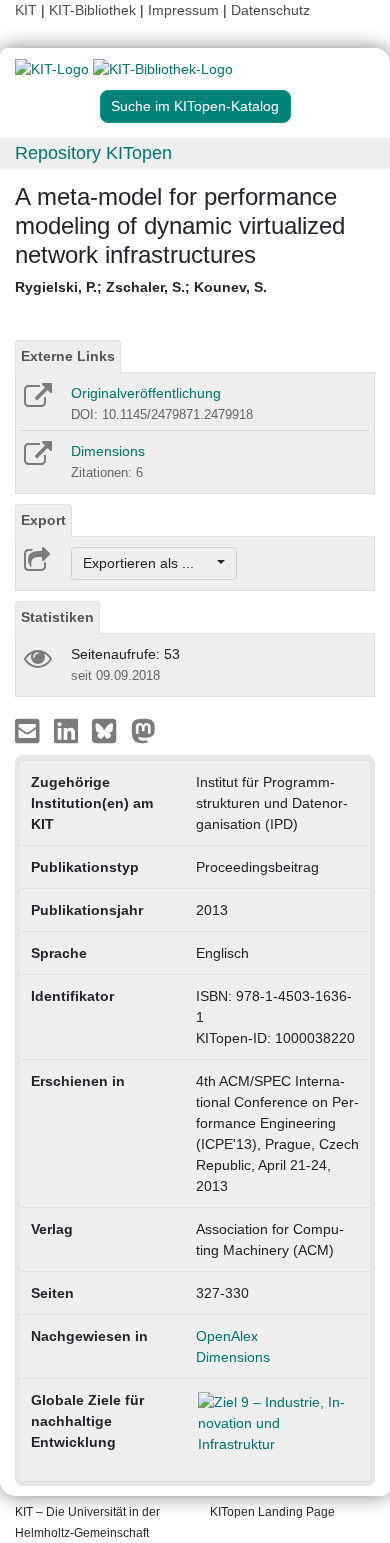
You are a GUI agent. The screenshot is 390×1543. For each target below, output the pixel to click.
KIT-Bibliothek (94, 10)
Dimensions (108, 451)
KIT (26, 10)
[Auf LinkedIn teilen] (68, 730)
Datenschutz (270, 10)
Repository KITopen (93, 153)
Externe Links (68, 356)
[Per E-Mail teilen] (29, 730)
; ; (141, 287)
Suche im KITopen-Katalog (195, 106)
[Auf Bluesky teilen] (109, 730)
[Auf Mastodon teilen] (143, 730)
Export (43, 520)
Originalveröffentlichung (146, 393)
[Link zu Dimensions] (36, 460)
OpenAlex (227, 1336)
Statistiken (57, 617)
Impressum (183, 10)
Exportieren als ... (148, 563)
